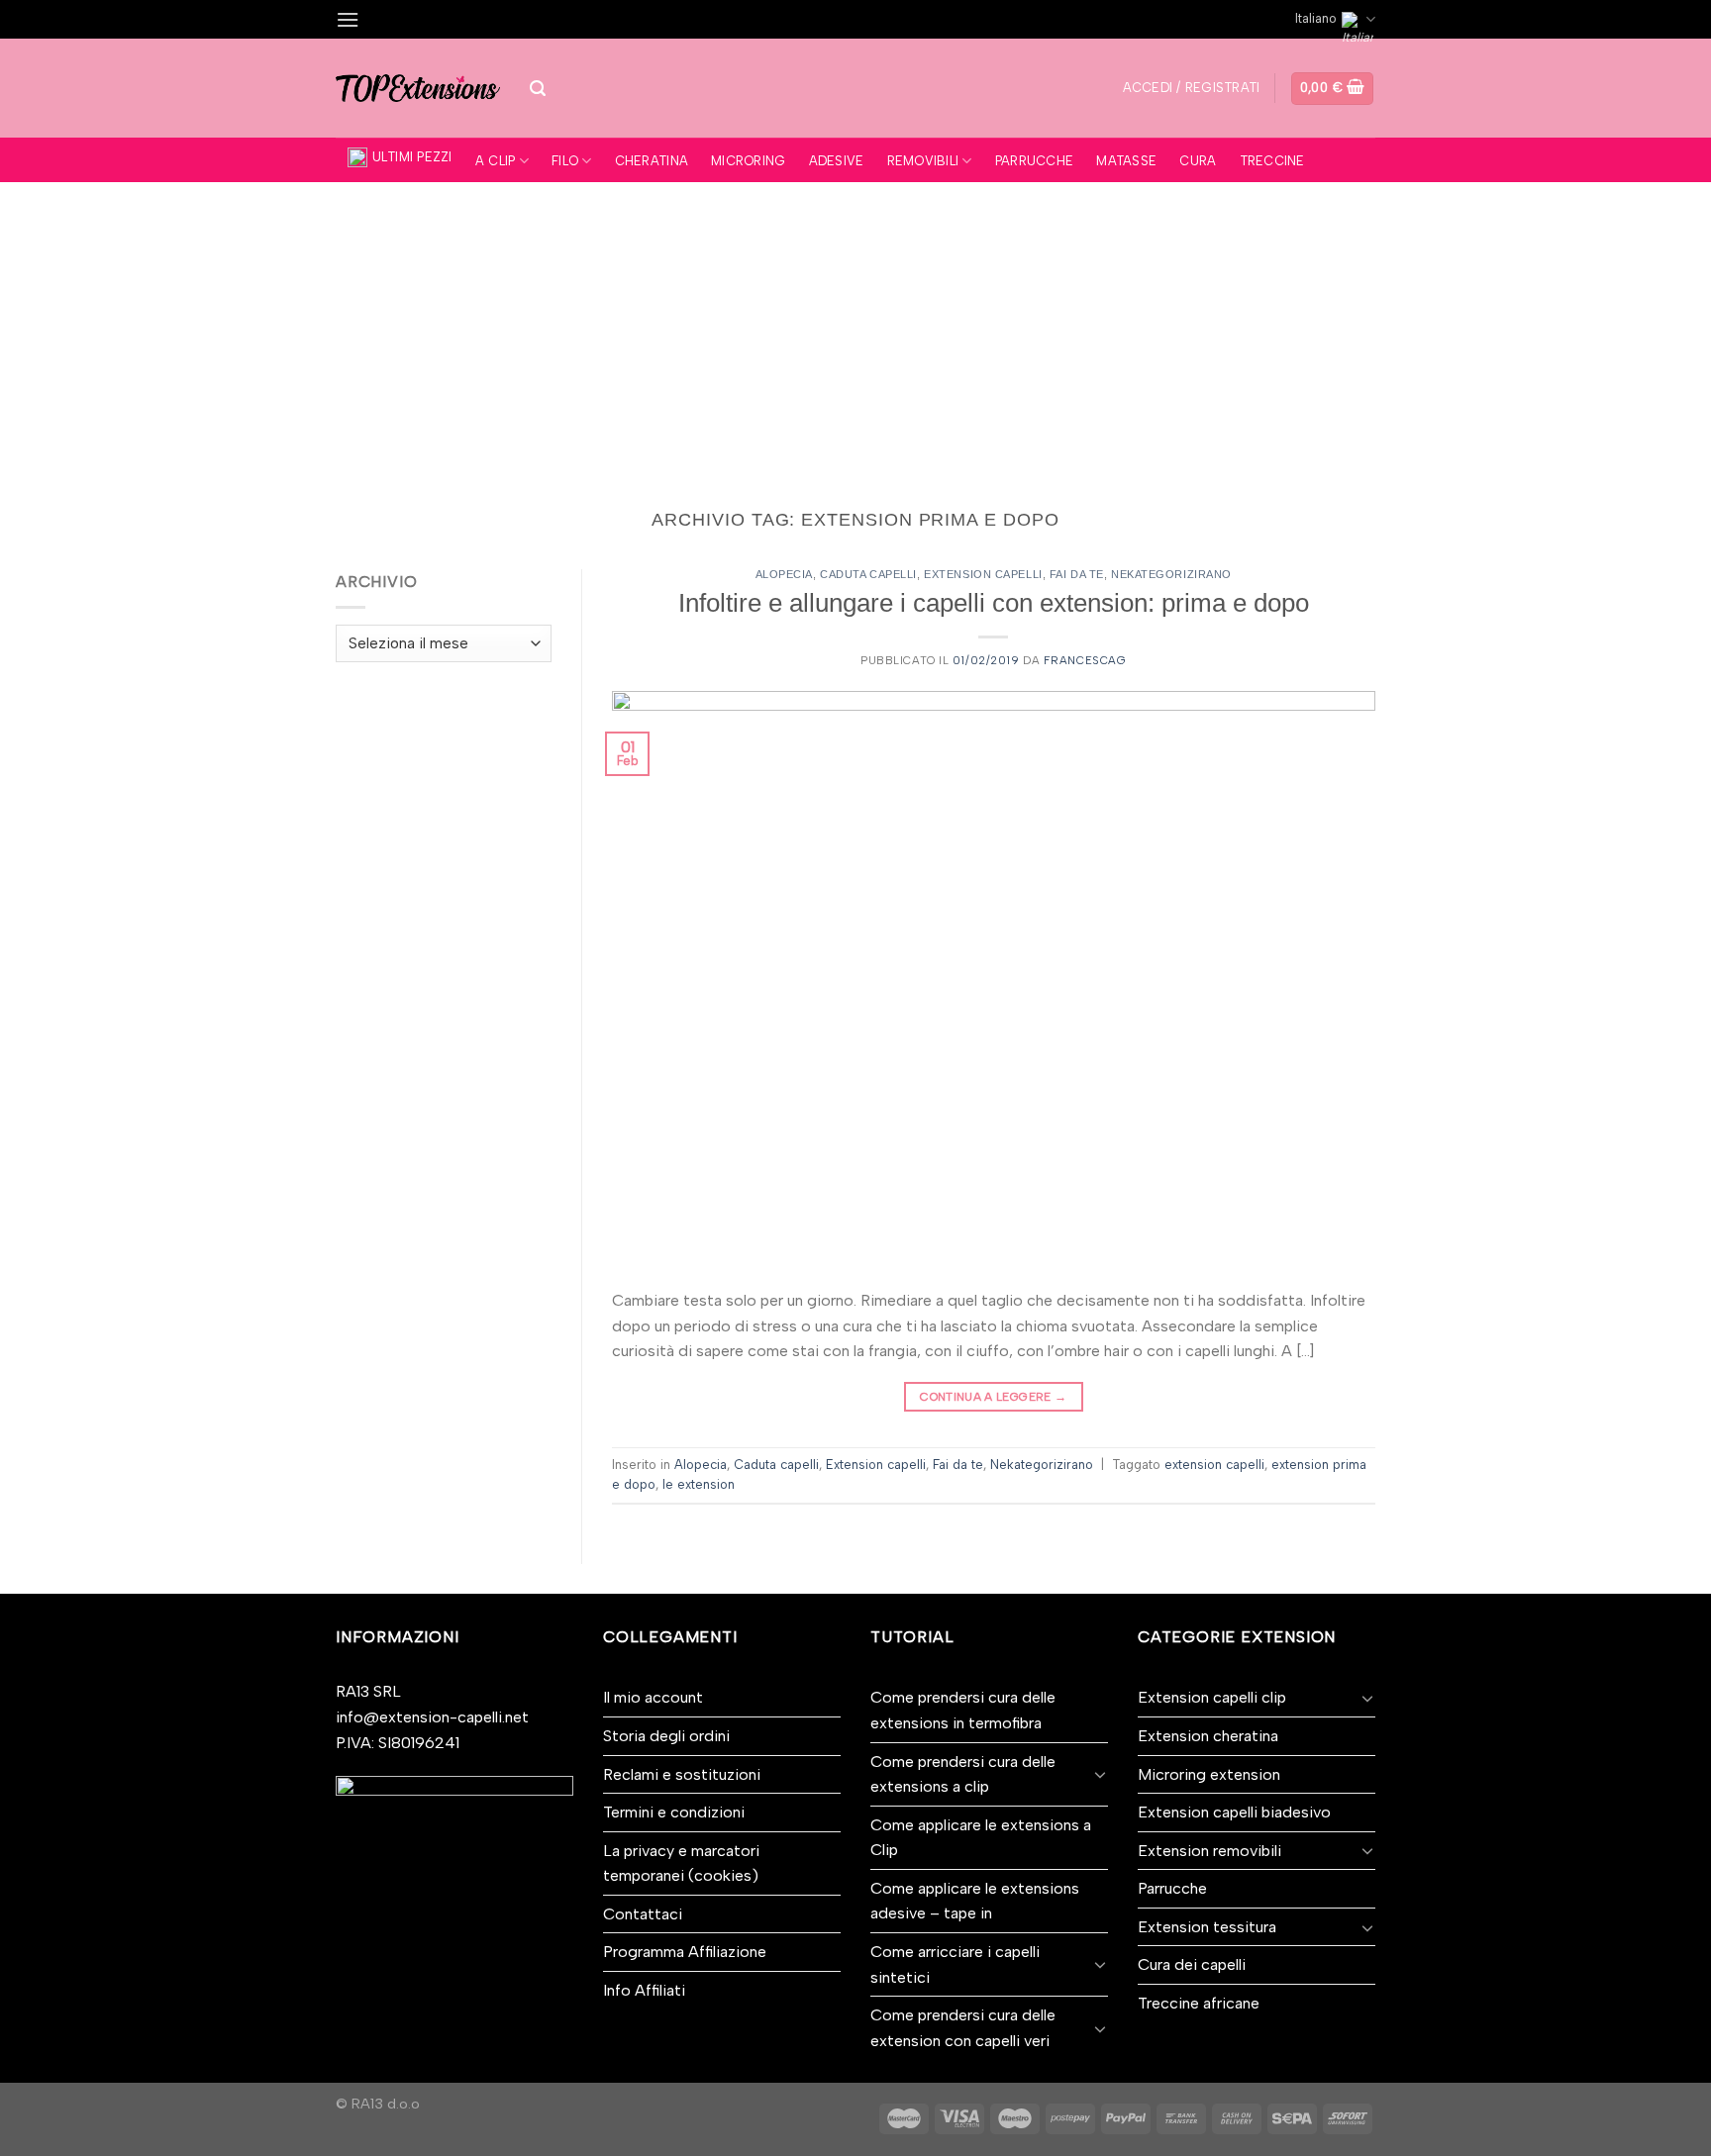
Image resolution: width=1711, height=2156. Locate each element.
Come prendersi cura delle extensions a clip (963, 1774)
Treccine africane (1199, 2003)
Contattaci (643, 1914)
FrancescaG (1085, 660)
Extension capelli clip (1212, 1697)
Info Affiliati (644, 1990)
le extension (699, 1484)
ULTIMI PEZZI (412, 157)
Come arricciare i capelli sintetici (955, 1964)
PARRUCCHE (1034, 161)
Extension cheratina (1208, 1736)
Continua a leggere (993, 1397)
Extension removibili (1209, 1851)
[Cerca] (538, 89)
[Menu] (348, 19)
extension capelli (1214, 1465)
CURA (1198, 161)
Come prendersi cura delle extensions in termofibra (963, 1710)
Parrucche (1172, 1888)
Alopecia (784, 574)
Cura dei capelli (1192, 1964)
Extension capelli (983, 574)
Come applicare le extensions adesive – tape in (975, 1901)
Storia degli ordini (666, 1736)
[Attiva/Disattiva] (1100, 1774)
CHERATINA (652, 161)
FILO (565, 161)
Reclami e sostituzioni (682, 1774)
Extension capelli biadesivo (1234, 1812)
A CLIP (496, 161)
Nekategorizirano (1171, 574)
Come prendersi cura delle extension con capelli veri (963, 2028)
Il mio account (653, 1697)
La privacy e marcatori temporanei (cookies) (681, 1863)
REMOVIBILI (923, 161)
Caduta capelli (868, 574)
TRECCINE (1272, 161)
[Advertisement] (855, 331)
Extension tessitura (1207, 1927)
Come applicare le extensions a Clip (981, 1838)
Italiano (1316, 18)
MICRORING (748, 161)
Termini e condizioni (674, 1812)
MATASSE (1126, 161)
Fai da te (1077, 574)
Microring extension (1209, 1774)
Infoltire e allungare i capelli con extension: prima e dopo (994, 603)
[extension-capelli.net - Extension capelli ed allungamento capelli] (418, 88)
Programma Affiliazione (685, 1952)
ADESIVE (837, 161)
